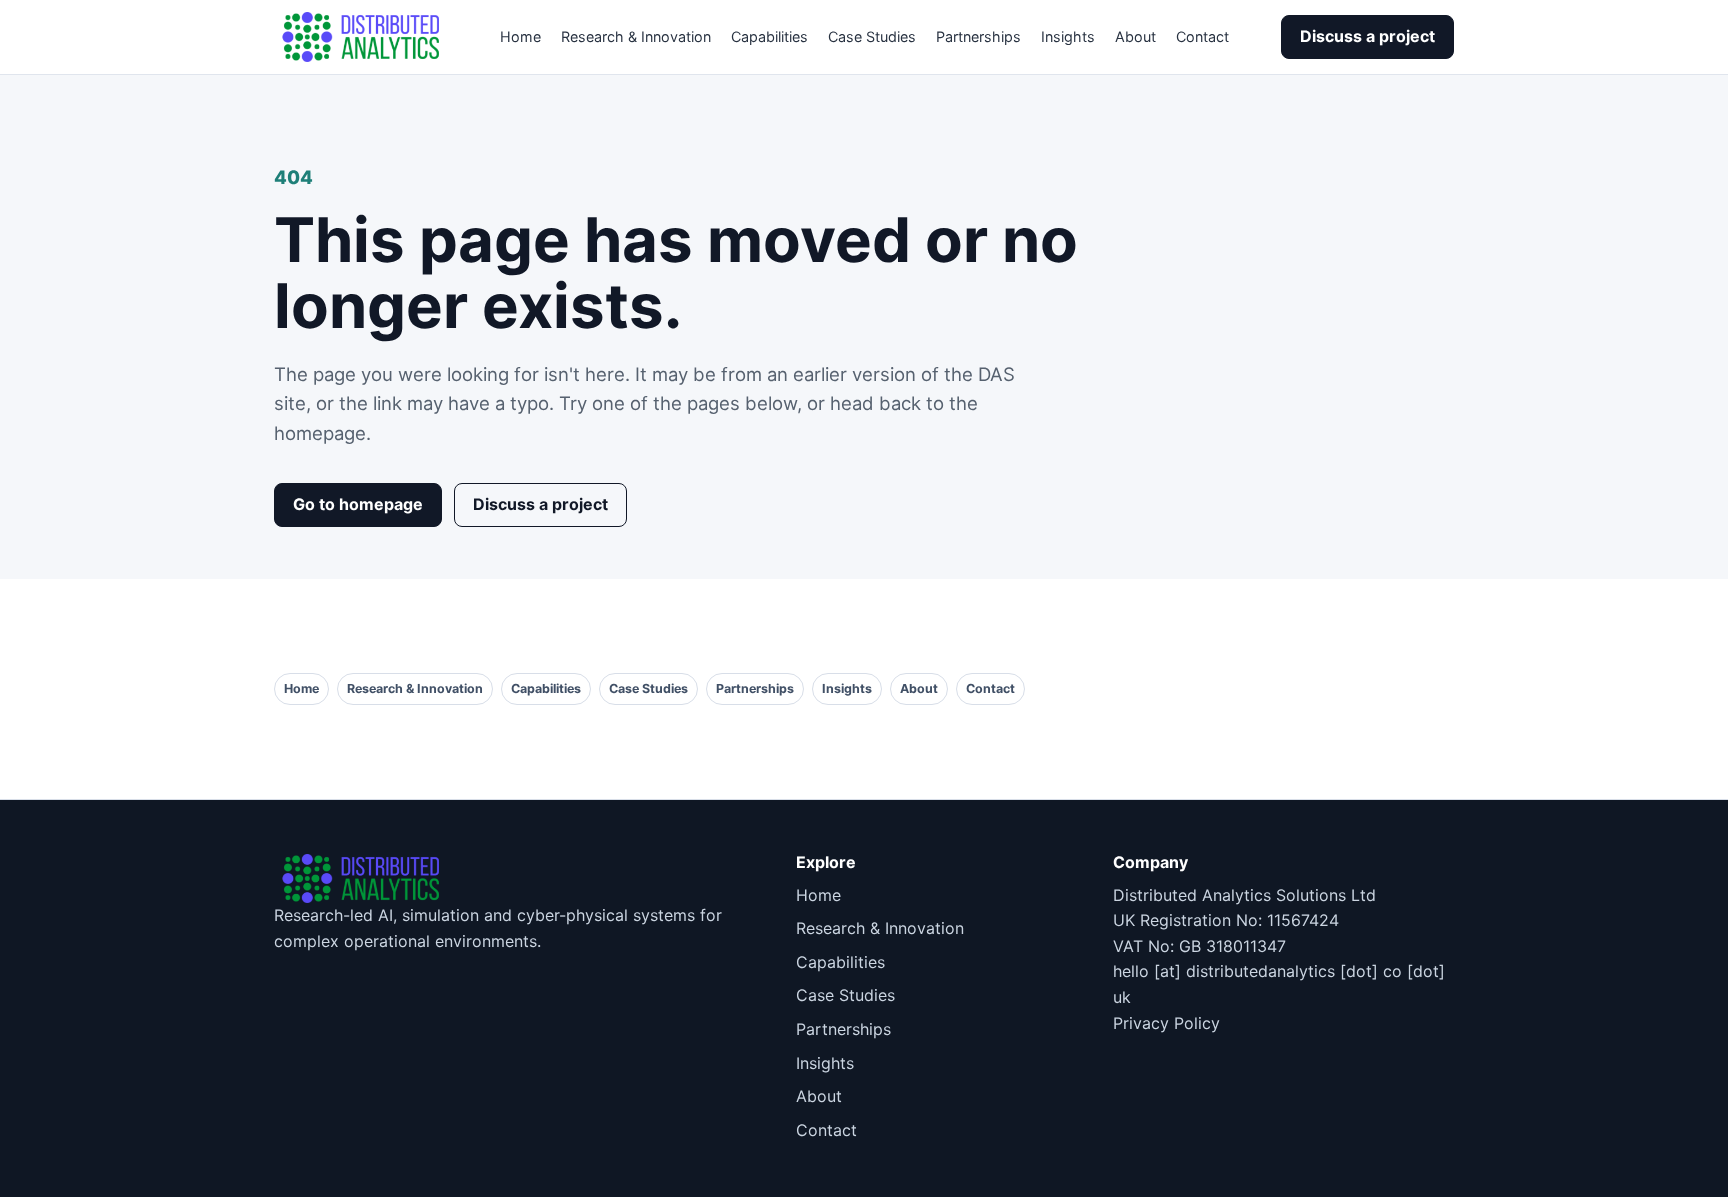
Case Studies (872, 36)
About (1135, 36)
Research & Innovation (636, 36)
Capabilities (769, 36)
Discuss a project (1367, 36)
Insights (1068, 36)
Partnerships (978, 36)
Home (520, 36)
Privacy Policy (1166, 1023)
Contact (1202, 36)
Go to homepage (358, 504)
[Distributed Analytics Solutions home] (361, 37)
